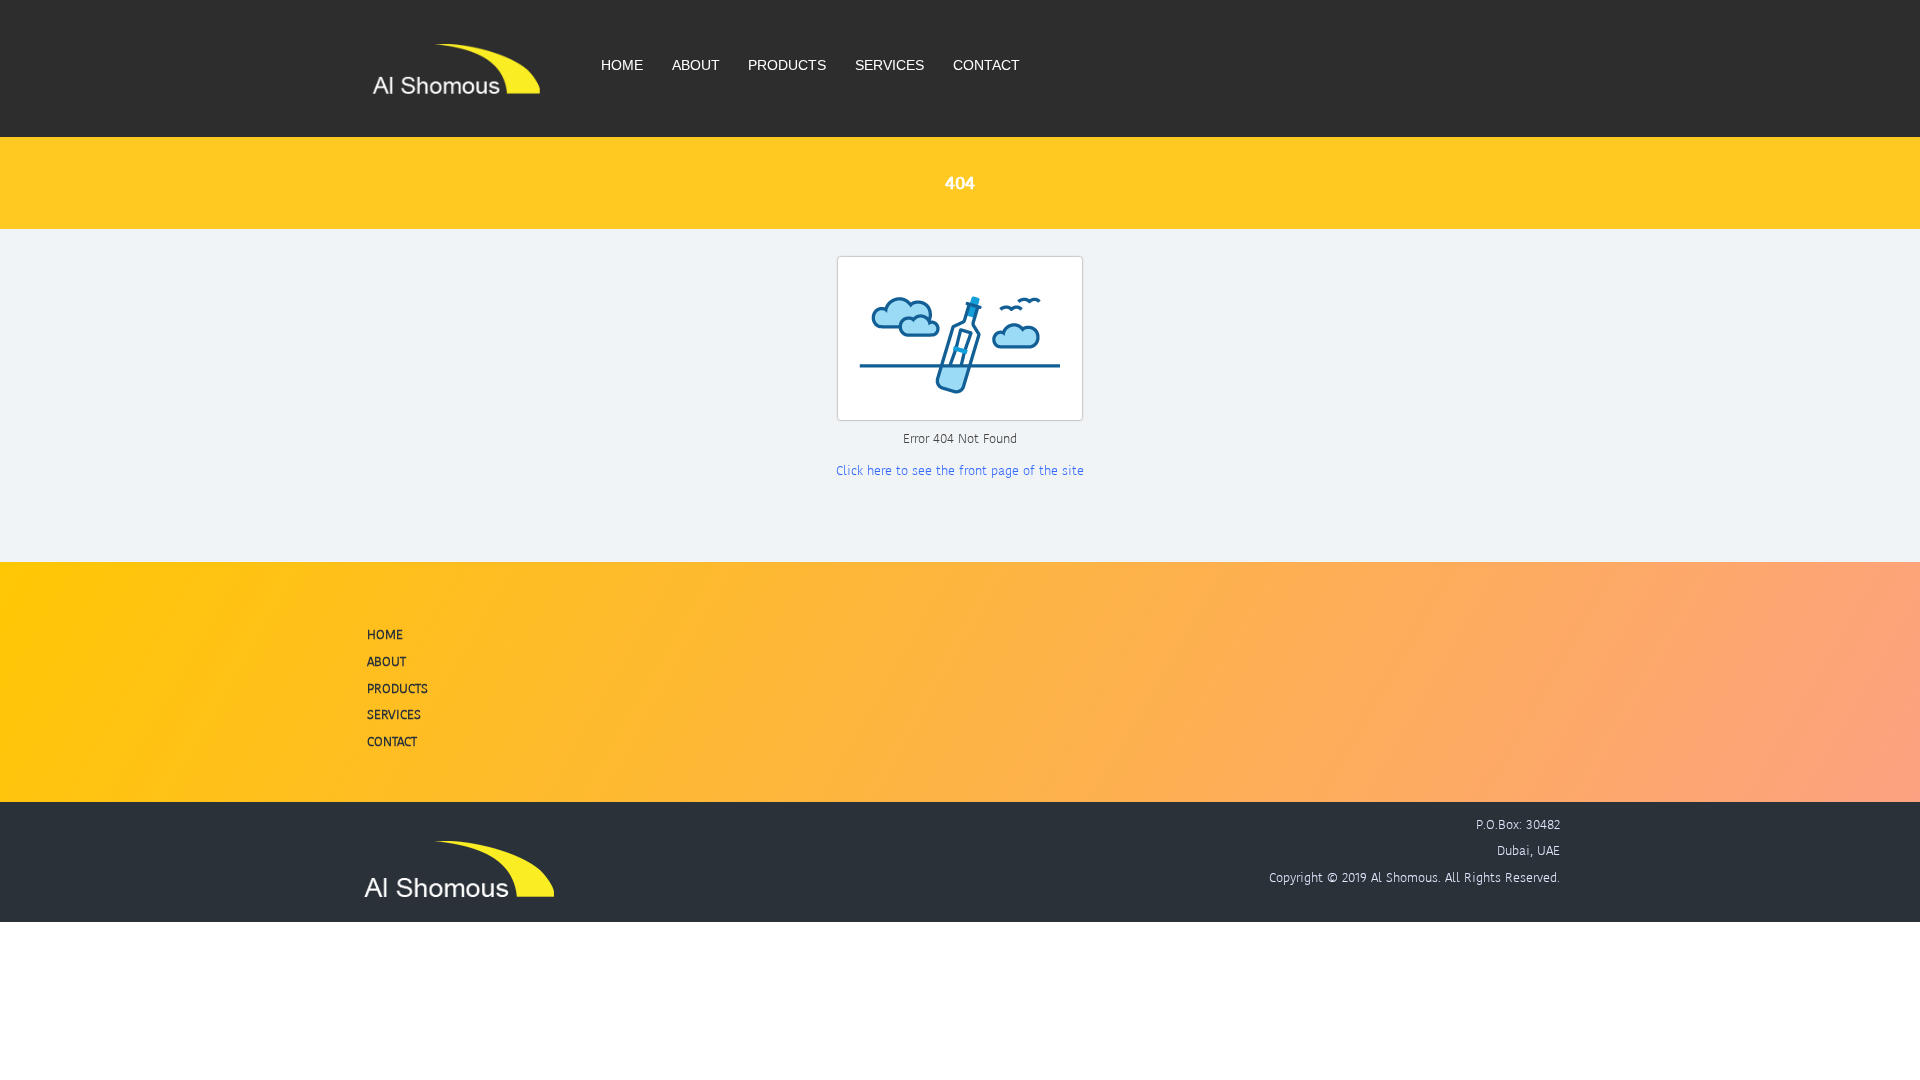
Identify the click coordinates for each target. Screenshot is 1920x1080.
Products (787, 65)
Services (889, 65)
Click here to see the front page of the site (960, 470)
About (696, 65)
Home (622, 65)
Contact (986, 65)
